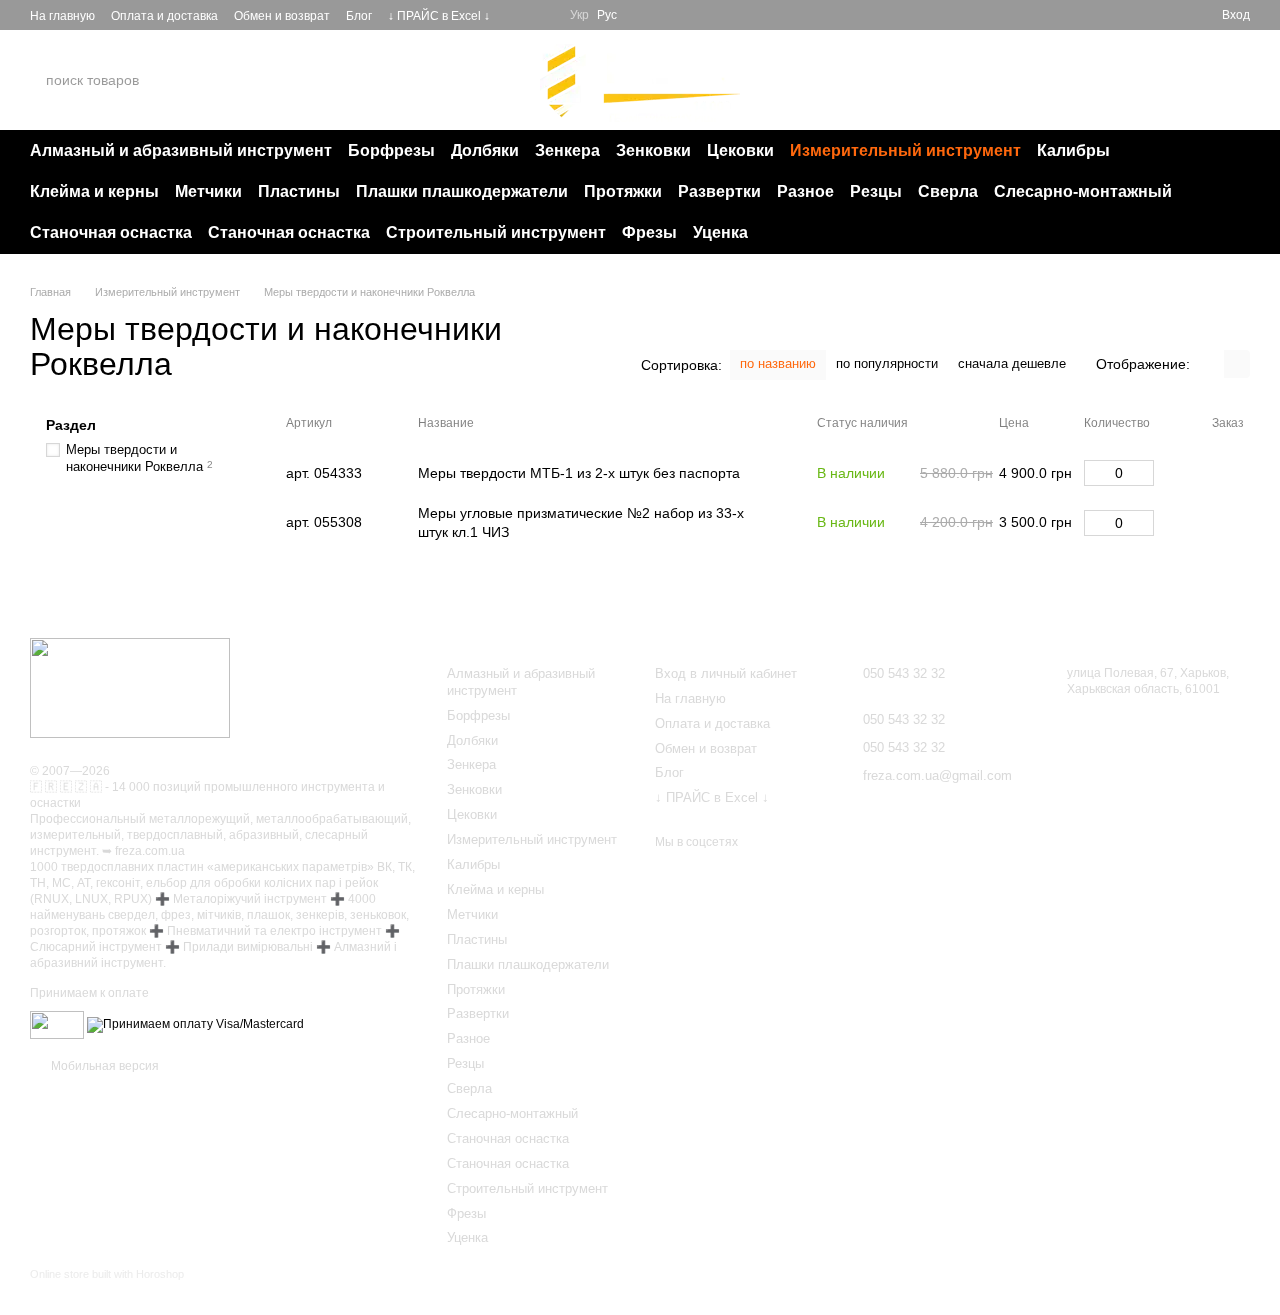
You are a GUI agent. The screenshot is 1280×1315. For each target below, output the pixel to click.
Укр (579, 15)
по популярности (887, 363)
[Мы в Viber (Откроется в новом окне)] (542, 15)
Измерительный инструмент (905, 150)
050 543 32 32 (1044, 79)
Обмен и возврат (282, 16)
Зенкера (567, 150)
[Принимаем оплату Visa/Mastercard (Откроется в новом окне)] (195, 1025)
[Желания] (1170, 15)
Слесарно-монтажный (1083, 191)
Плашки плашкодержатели (462, 191)
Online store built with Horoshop (107, 1274)
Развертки (719, 191)
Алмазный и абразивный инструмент (181, 150)
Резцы (876, 191)
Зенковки (653, 150)
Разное (805, 191)
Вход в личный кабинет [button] (726, 673)
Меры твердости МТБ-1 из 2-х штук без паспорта (579, 473)
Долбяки (485, 150)
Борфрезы (391, 150)
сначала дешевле (1012, 363)
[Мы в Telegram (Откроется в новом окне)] (518, 15)
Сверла (948, 191)
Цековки (740, 150)
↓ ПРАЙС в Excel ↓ (439, 16)
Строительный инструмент (496, 232)
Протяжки (623, 191)
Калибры (1073, 150)
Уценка (720, 232)
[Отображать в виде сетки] (1211, 363)
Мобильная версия (103, 1066)
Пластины (299, 191)
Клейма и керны (94, 191)
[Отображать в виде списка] (1237, 363)
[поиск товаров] (219, 80)
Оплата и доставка (164, 16)
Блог (359, 16)
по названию (778, 363)
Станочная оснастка (111, 232)
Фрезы (649, 232)
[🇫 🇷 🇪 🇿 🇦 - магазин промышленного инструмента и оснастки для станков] (130, 687)
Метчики (208, 191)
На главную (62, 16)
